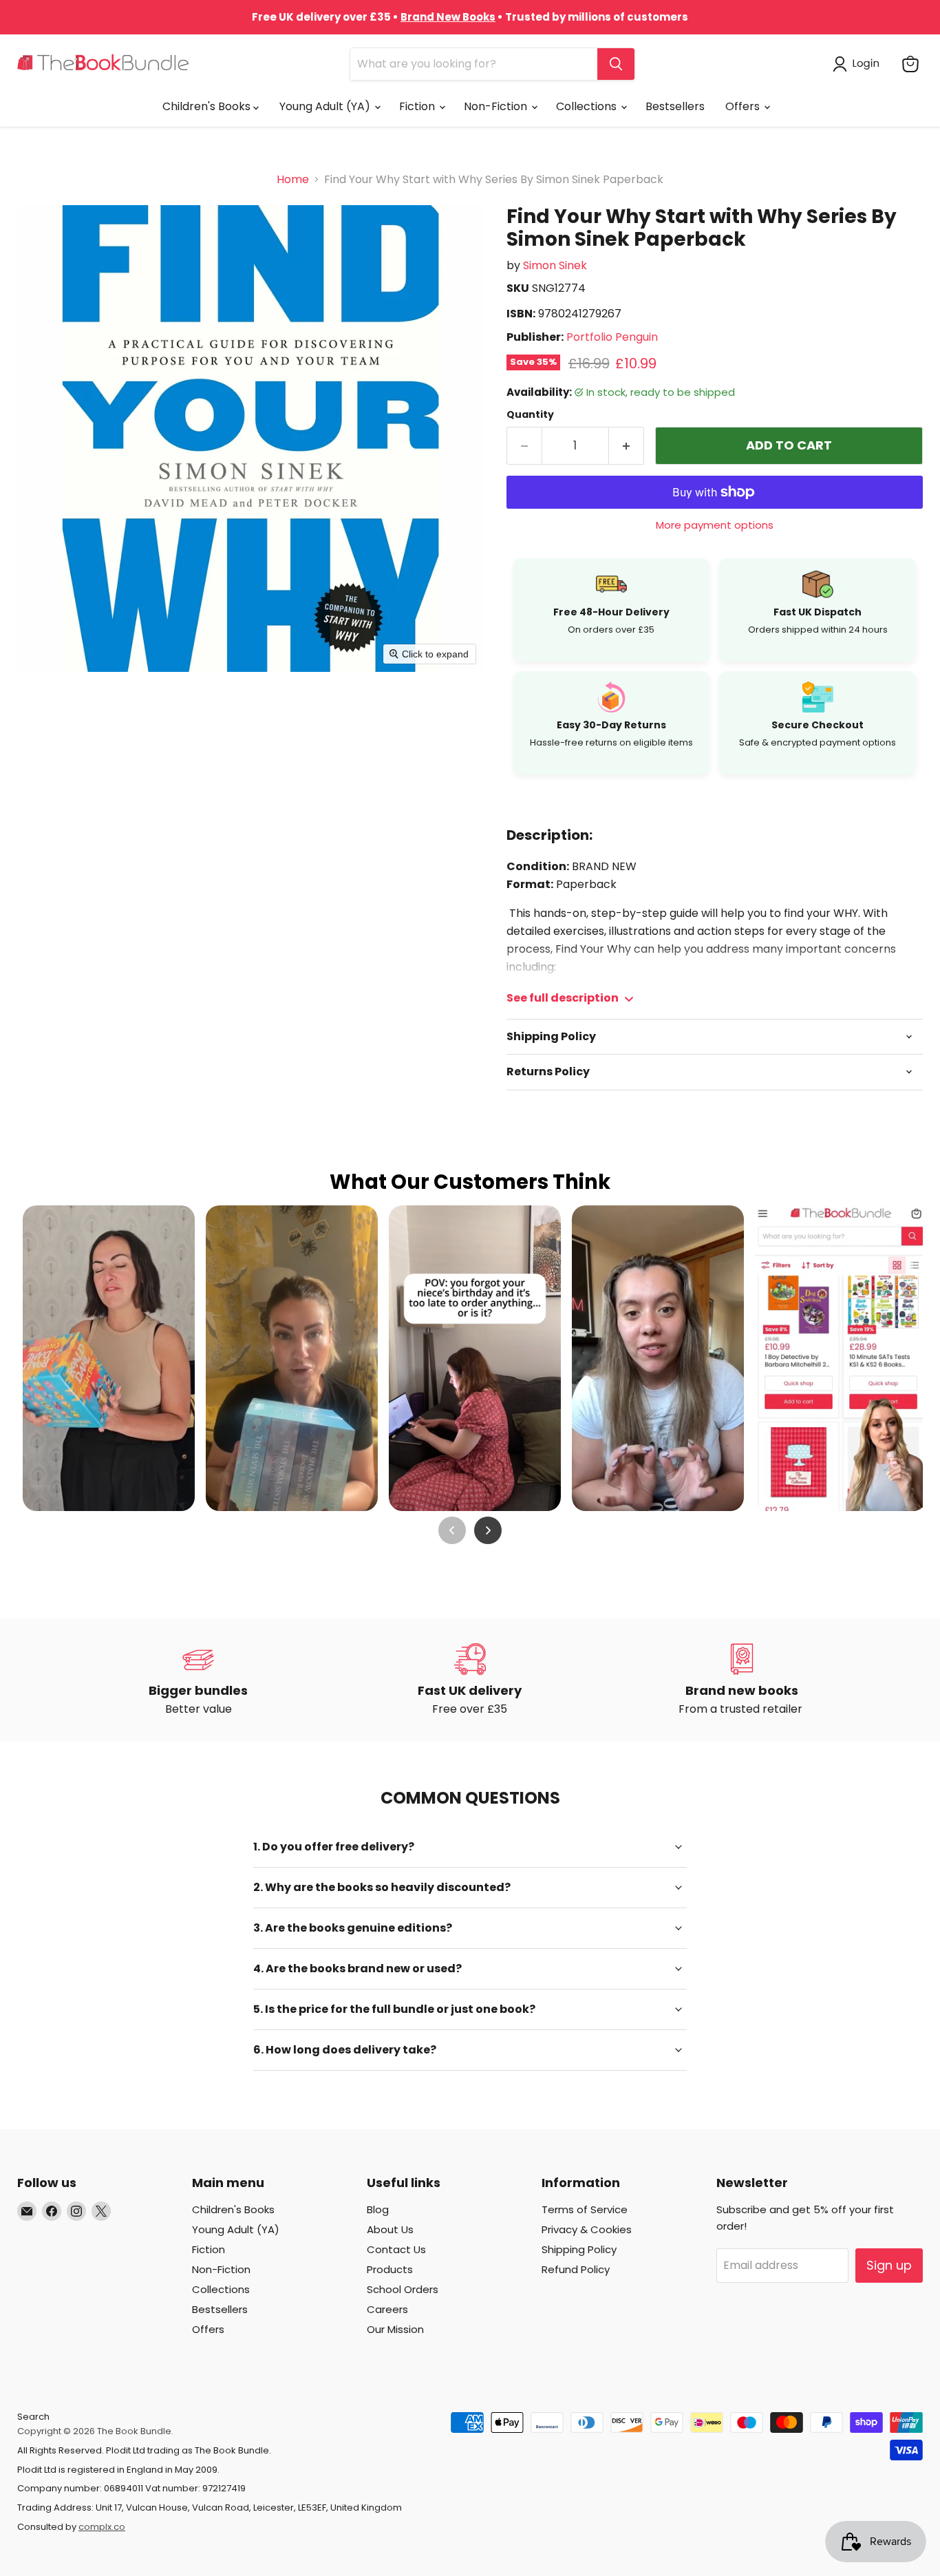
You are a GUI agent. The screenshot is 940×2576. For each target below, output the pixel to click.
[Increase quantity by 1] (627, 446)
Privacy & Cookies (587, 2229)
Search (33, 2417)
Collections (588, 106)
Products (390, 2269)
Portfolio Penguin (612, 337)
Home (293, 180)
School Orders (403, 2289)
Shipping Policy (579, 2249)
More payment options (715, 525)
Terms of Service (585, 2209)
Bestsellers (675, 106)
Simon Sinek (555, 265)
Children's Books (208, 106)
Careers (387, 2309)
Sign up (889, 2265)
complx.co (102, 2527)
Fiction (418, 106)
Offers (744, 106)
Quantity (530, 414)
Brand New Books (448, 17)
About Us (390, 2229)
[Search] (616, 64)
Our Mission (395, 2329)
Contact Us (396, 2249)
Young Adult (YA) (326, 106)
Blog (378, 2209)
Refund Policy (576, 2269)
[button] (859, 64)
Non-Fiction (497, 106)
